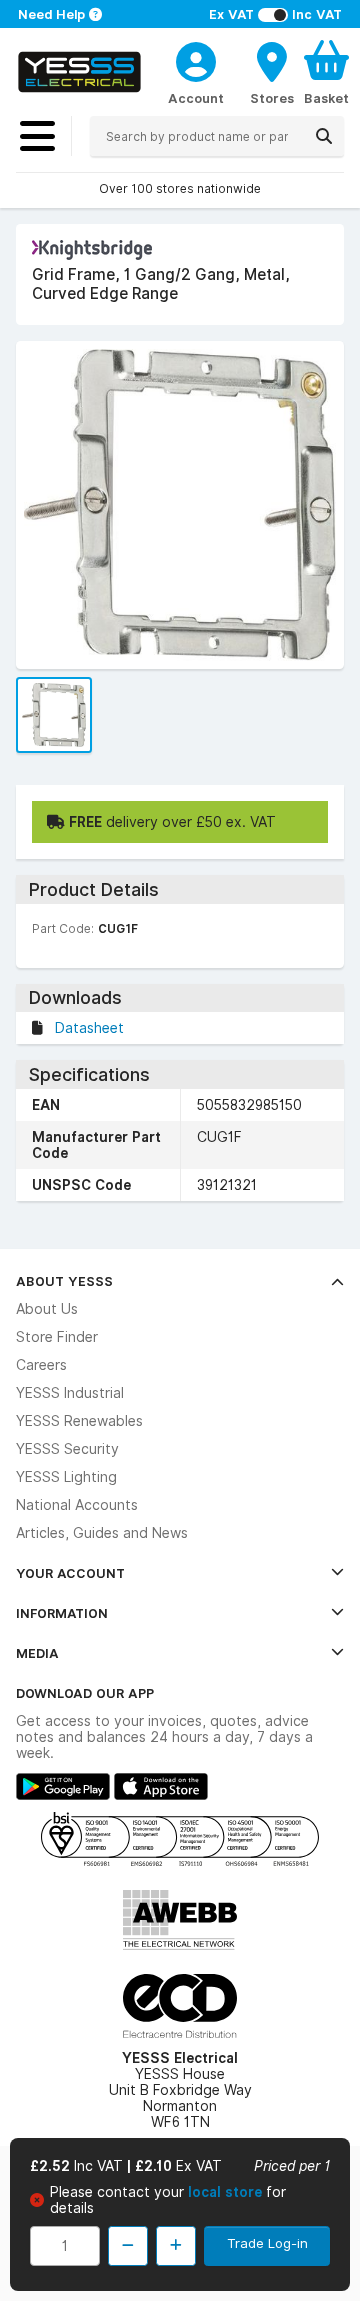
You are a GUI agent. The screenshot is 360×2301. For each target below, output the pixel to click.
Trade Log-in (267, 2243)
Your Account (70, 1573)
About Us (47, 1309)
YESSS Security (67, 1449)
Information (62, 1613)
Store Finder (57, 1337)
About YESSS (64, 1281)
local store (227, 2192)
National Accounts (77, 1505)
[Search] (324, 136)
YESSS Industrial (70, 1393)
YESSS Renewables (79, 1421)
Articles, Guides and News (102, 1533)
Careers (41, 1365)
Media (37, 1653)
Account (196, 98)
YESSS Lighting (66, 1477)
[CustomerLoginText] (196, 59)
